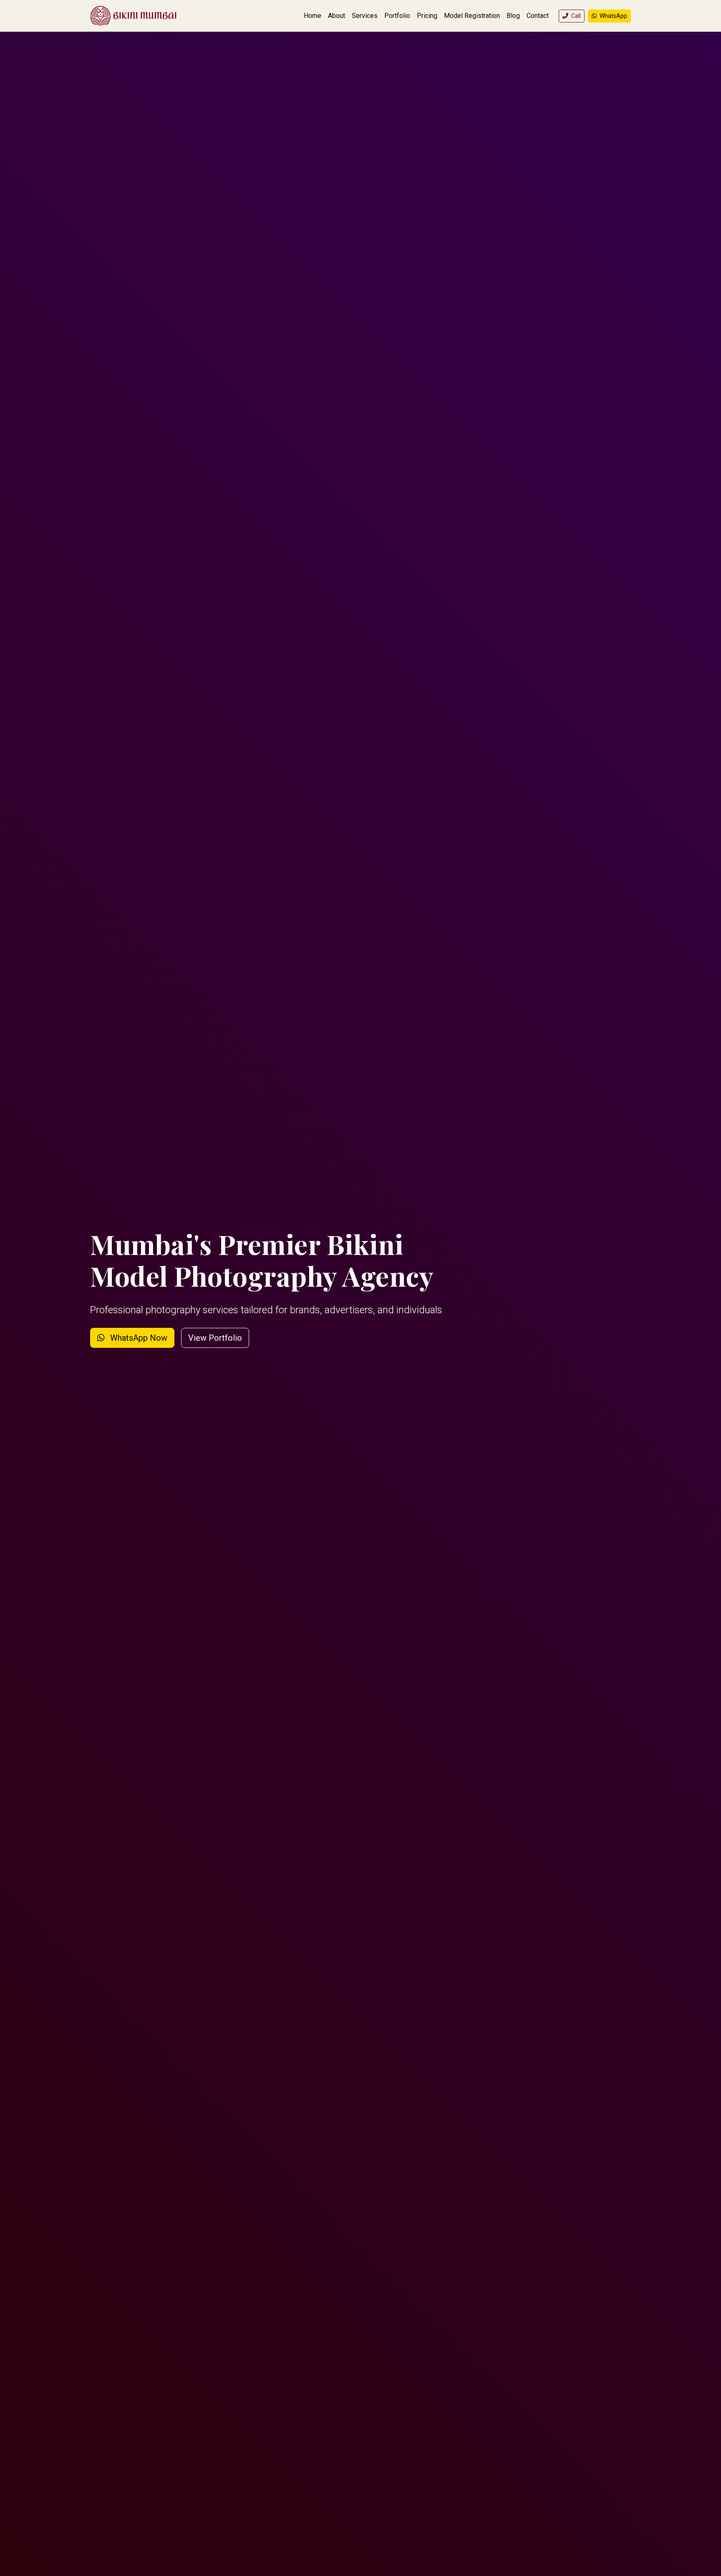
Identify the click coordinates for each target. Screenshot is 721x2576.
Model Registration (472, 16)
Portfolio (397, 16)
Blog (513, 16)
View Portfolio (215, 1338)
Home (313, 16)
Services (365, 16)
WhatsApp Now (138, 1338)
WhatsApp (613, 16)
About (337, 16)
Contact (538, 16)
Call (575, 16)
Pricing (427, 16)
